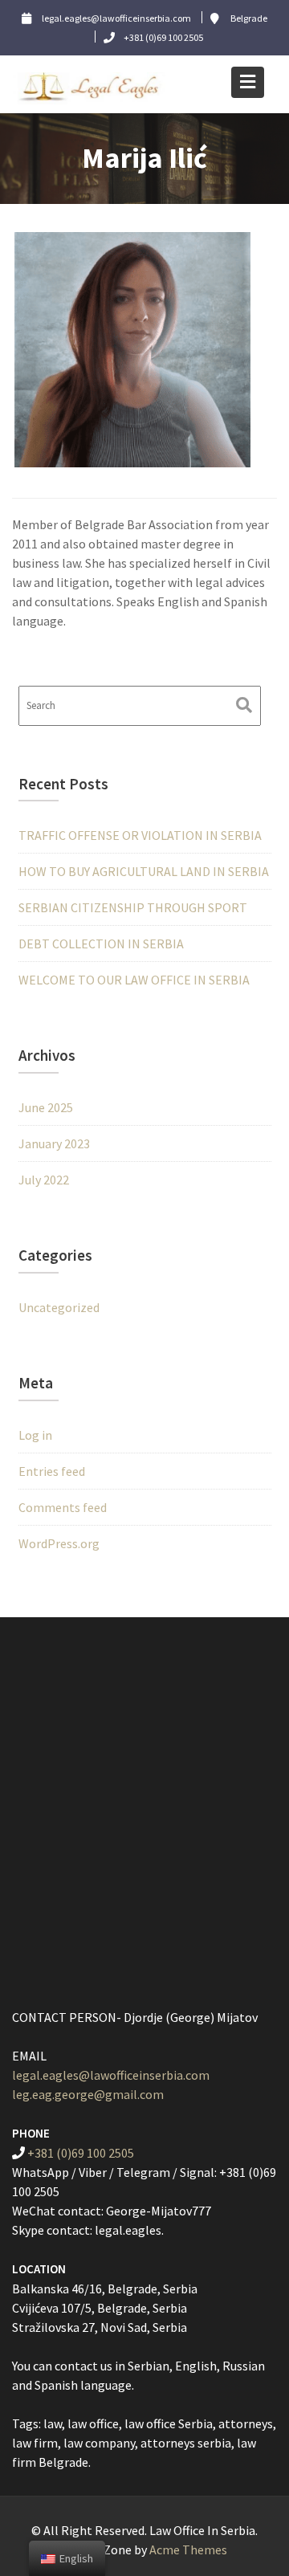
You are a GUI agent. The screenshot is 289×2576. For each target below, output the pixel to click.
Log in (35, 1435)
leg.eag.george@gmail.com (88, 2094)
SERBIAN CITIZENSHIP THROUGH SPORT (133, 907)
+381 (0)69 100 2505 (81, 2153)
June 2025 (46, 1107)
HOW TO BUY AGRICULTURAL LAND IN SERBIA (144, 871)
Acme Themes (188, 2550)
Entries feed (52, 1471)
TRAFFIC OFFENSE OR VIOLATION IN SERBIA (140, 835)
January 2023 (54, 1143)
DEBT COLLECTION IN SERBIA (101, 944)
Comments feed (63, 1507)
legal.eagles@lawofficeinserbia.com (111, 2075)
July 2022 (44, 1180)
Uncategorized (59, 1307)
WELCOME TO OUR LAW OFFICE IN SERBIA (134, 980)
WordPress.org (59, 1543)
